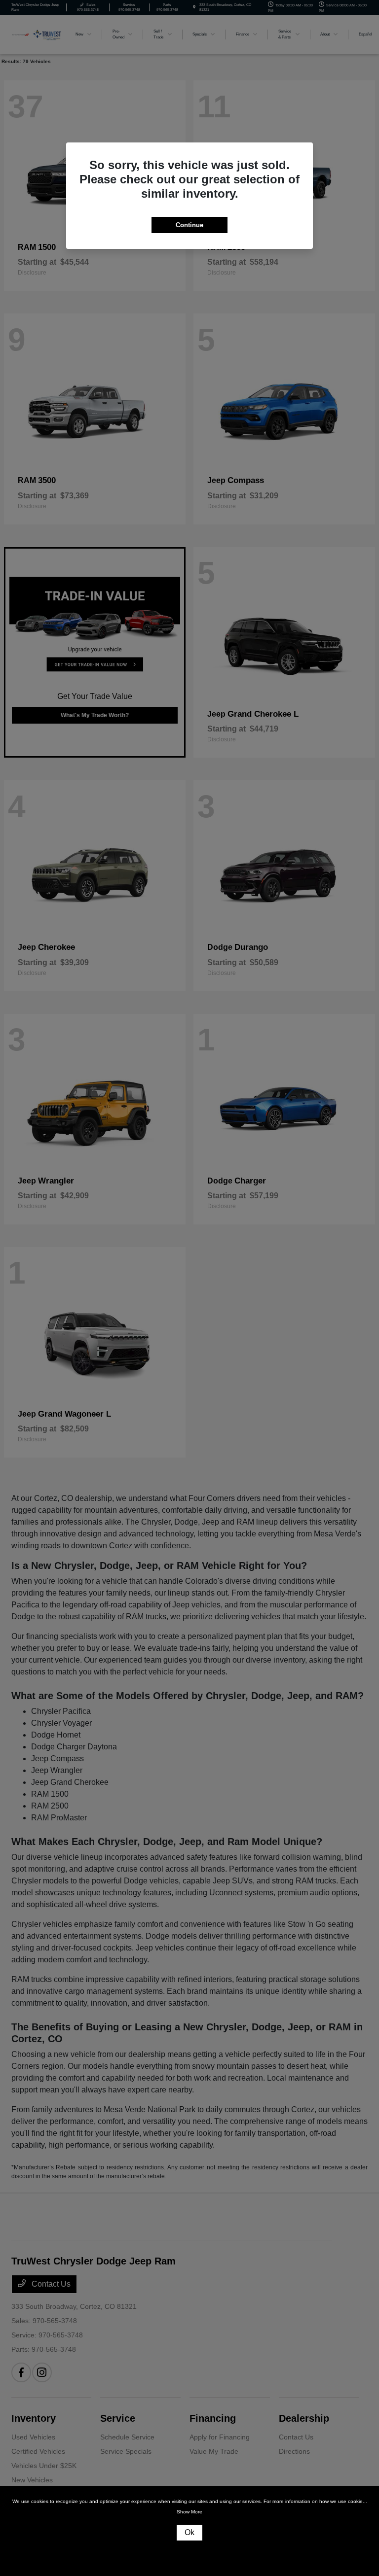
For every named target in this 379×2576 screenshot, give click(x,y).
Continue (189, 225)
